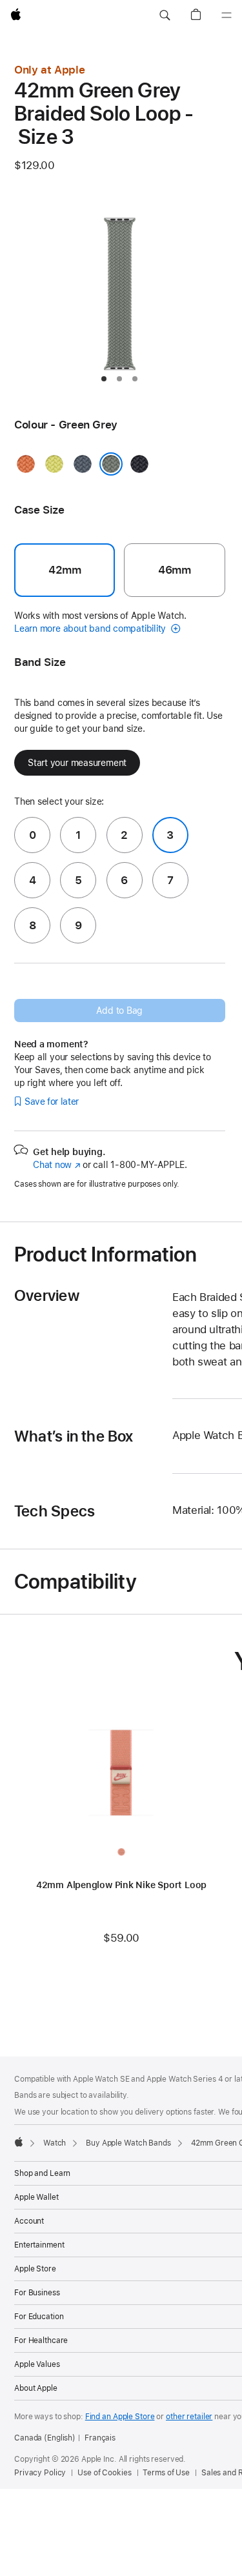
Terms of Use (166, 2473)
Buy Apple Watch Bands (128, 2143)
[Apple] (19, 2142)
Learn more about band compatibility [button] (91, 629)
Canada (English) (45, 2438)
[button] (165, 15)
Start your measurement (77, 763)
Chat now (56, 1165)
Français (100, 2438)
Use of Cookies (104, 2473)
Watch (55, 2143)
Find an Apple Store (120, 2417)
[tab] (104, 379)
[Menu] (227, 15)
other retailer (189, 2417)
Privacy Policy (40, 2473)
